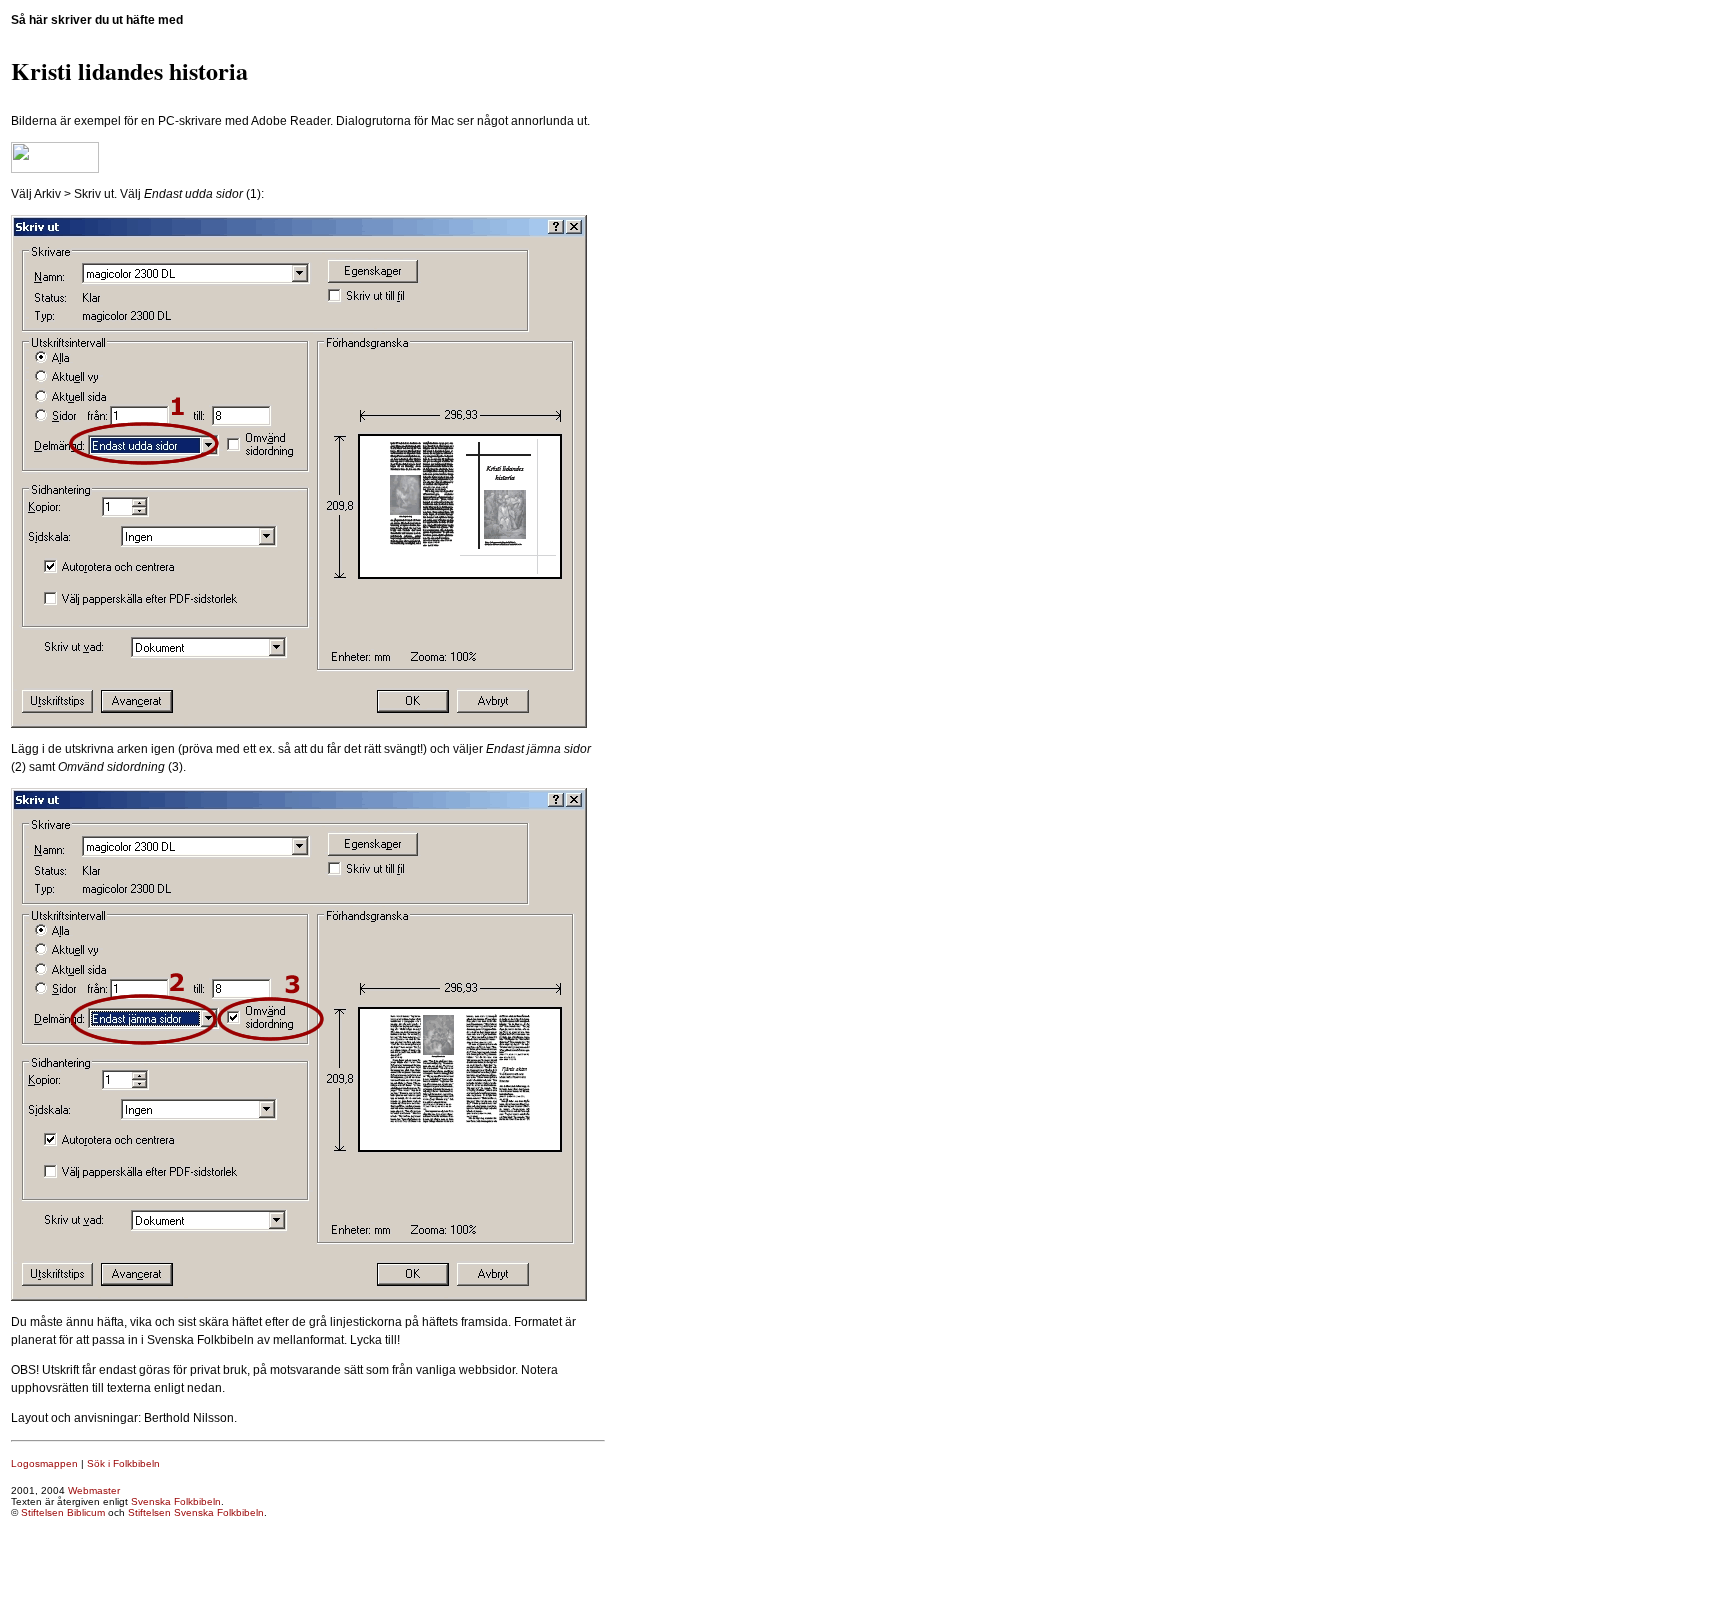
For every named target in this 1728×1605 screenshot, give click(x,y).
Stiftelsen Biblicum (63, 1512)
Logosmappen (44, 1463)
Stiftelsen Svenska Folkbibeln (196, 1512)
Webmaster (94, 1490)
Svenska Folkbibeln (176, 1501)
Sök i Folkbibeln (123, 1463)
